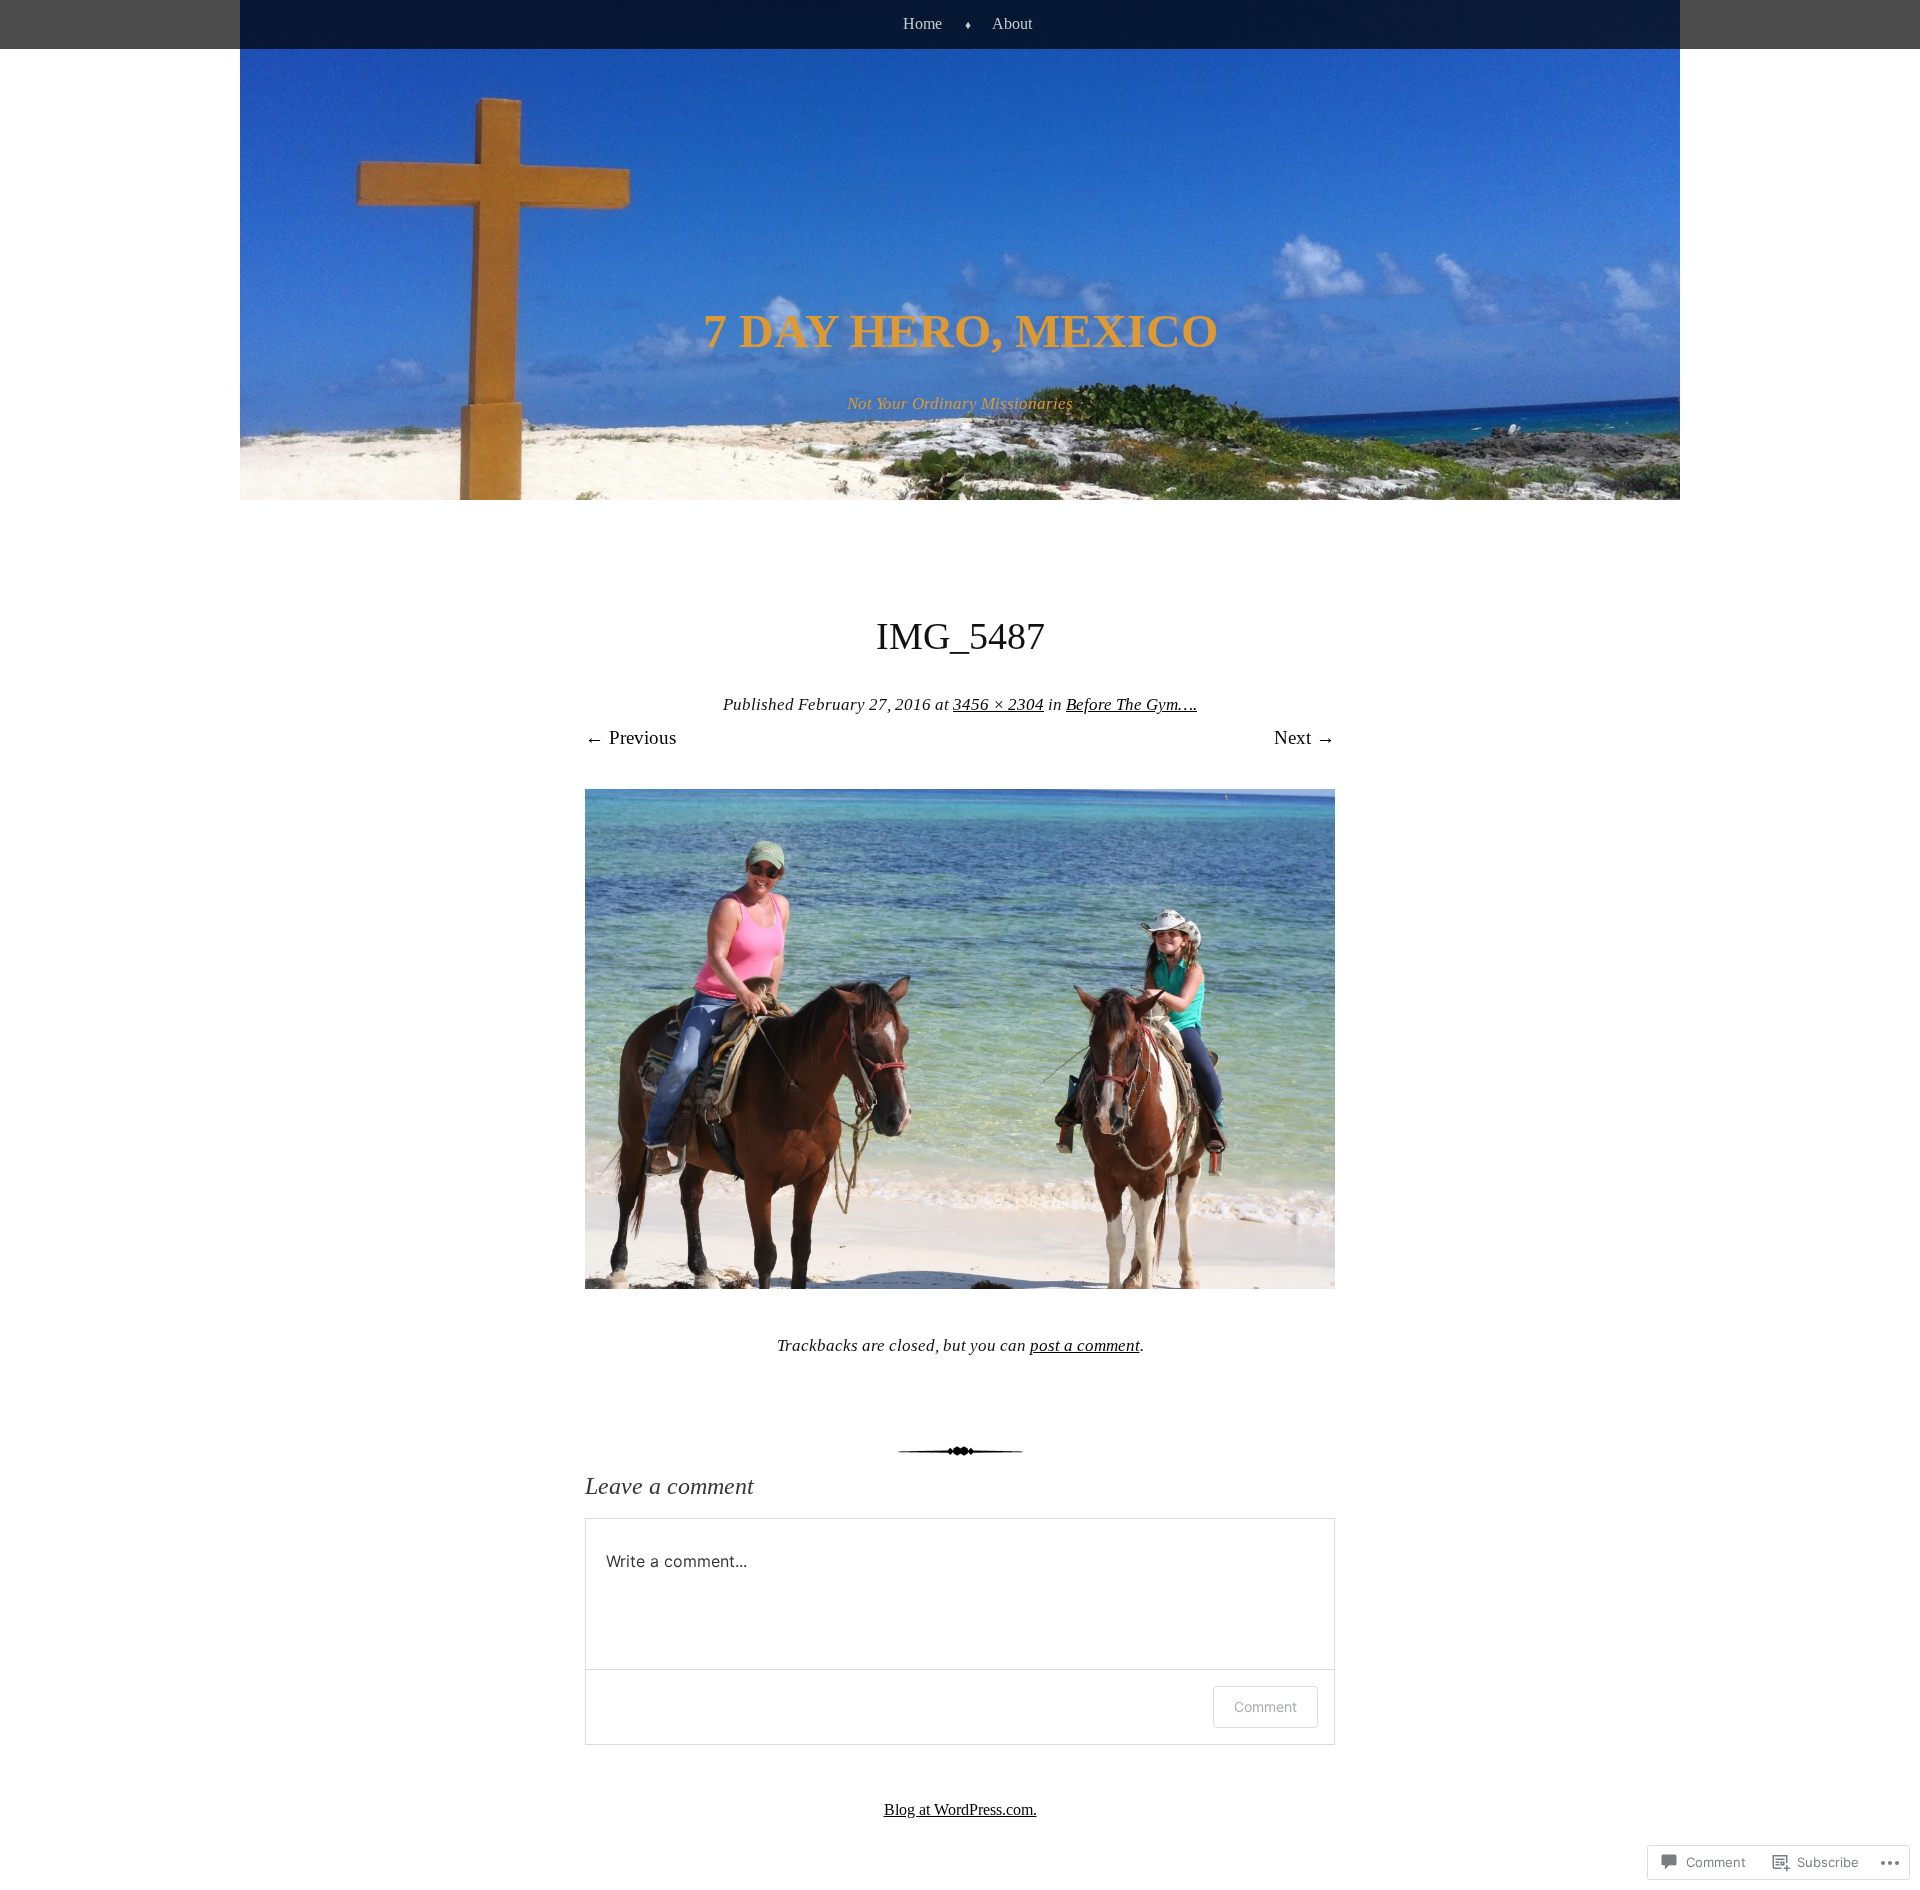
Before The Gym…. (1131, 704)
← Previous (630, 737)
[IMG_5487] (960, 1282)
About (1012, 23)
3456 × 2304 (998, 704)
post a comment (1085, 1345)
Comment (1265, 1706)
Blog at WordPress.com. (960, 1809)
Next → (1304, 737)
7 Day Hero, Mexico (960, 330)
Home (922, 23)
